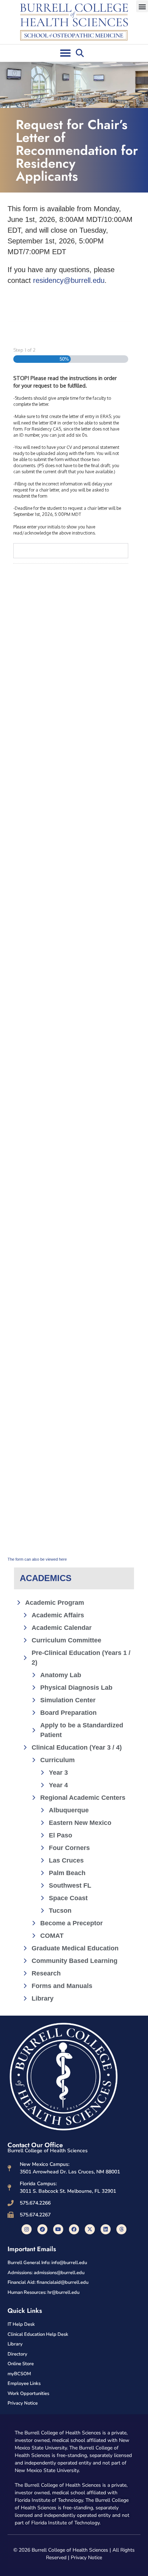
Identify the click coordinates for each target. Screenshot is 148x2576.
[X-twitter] (90, 2229)
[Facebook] (74, 2229)
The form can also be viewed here (37, 1559)
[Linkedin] (106, 2229)
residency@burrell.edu (69, 280)
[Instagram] (27, 2229)
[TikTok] (42, 2229)
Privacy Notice (86, 2558)
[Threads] (121, 2229)
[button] (142, 6)
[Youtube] (58, 2229)
